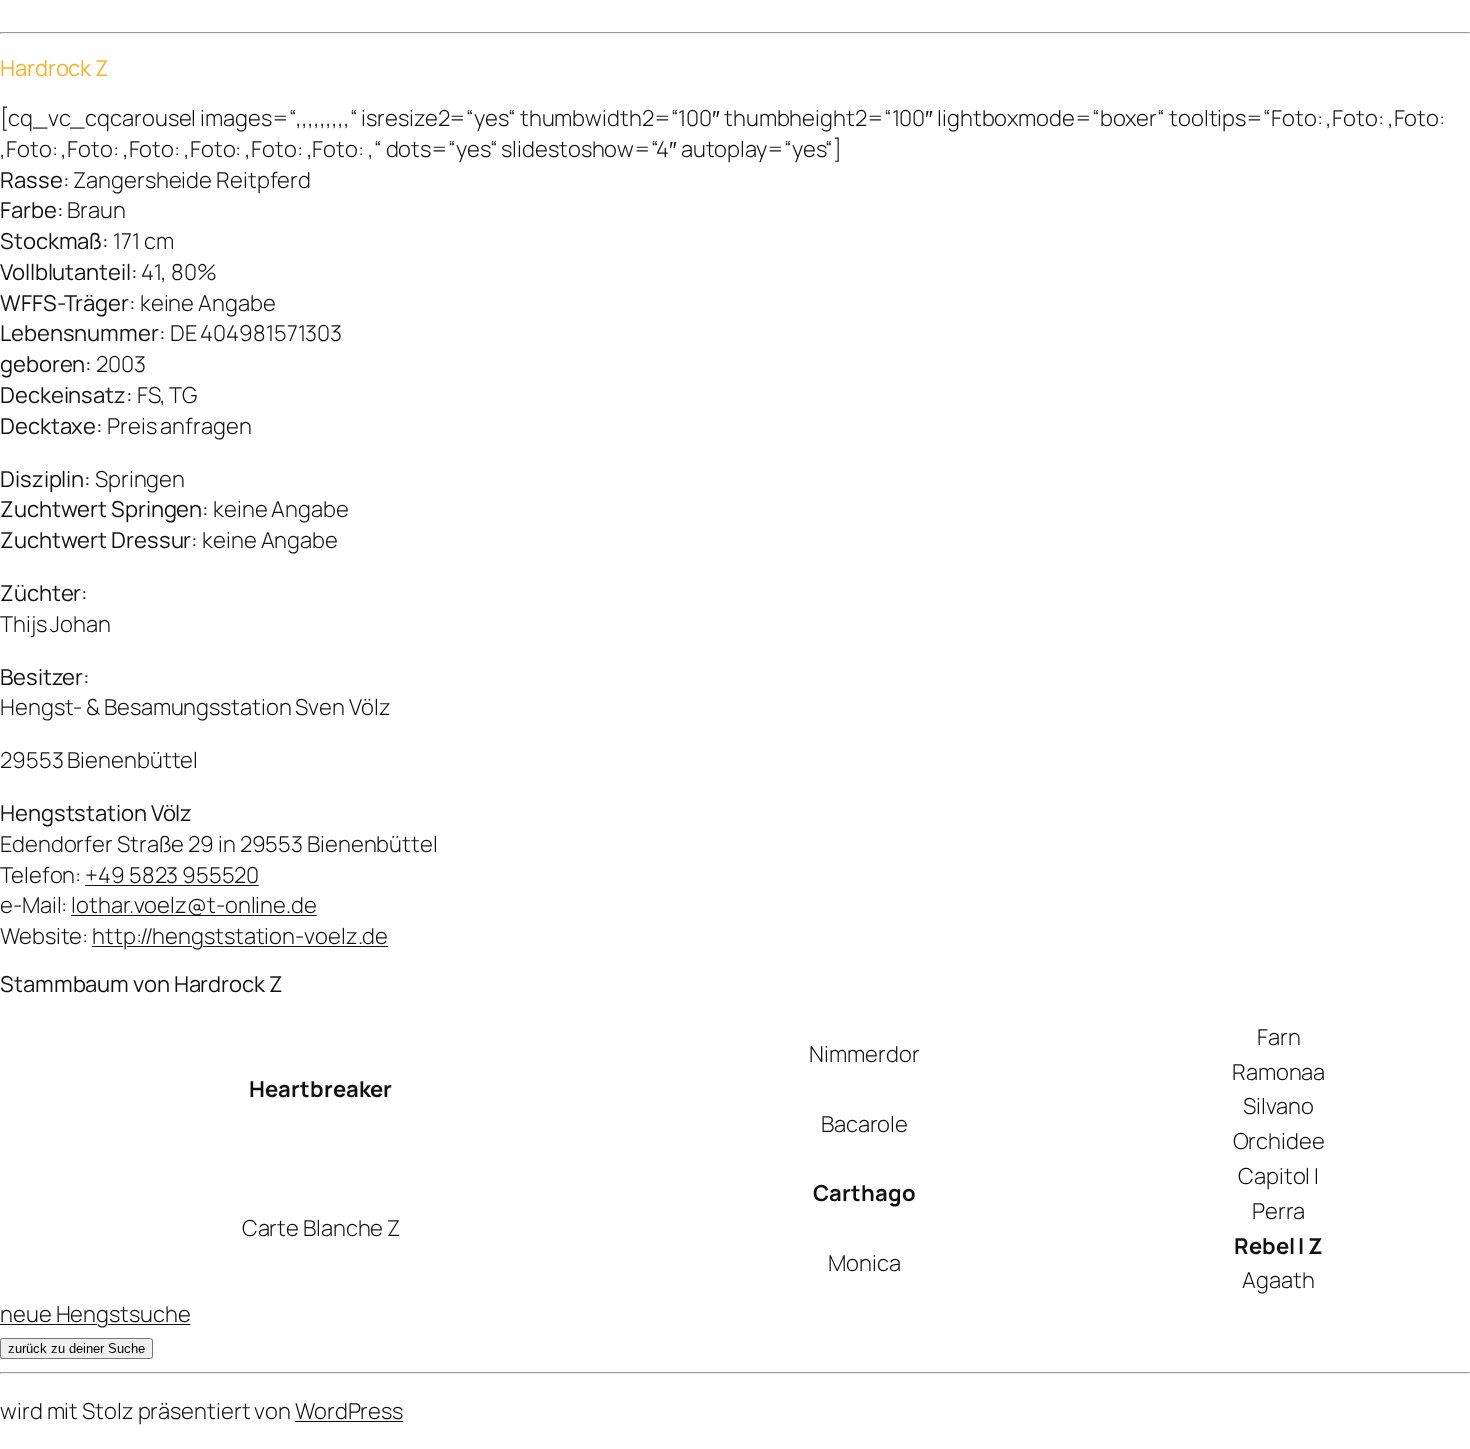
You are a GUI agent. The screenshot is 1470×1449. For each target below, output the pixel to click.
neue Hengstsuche (95, 1314)
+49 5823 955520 (172, 875)
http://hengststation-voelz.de (240, 936)
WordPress (349, 1411)
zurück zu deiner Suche (76, 1348)
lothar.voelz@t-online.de (194, 905)
